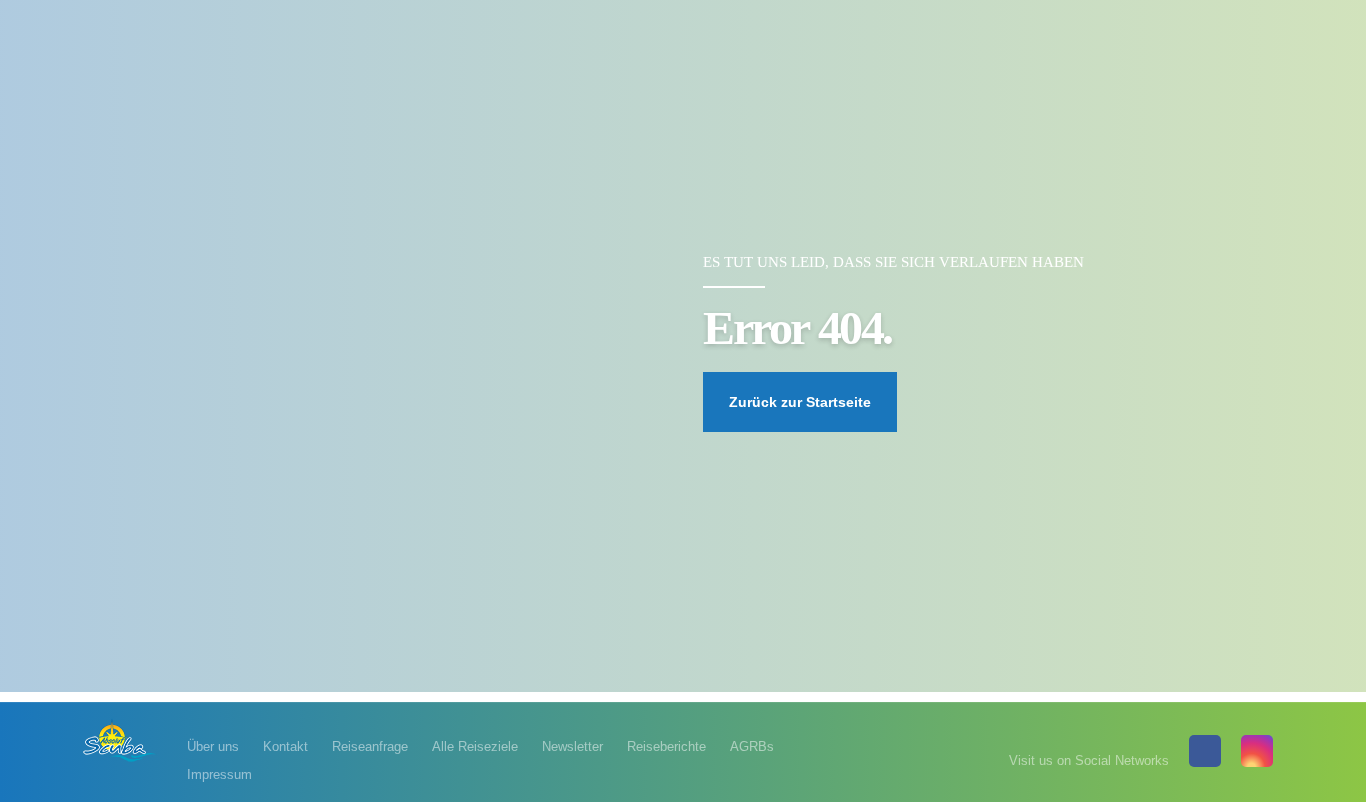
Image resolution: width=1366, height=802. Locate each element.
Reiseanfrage (370, 746)
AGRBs (752, 746)
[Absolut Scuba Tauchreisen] (120, 739)
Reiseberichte (666, 746)
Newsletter (572, 746)
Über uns (213, 746)
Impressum (219, 774)
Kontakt (285, 746)
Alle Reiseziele (475, 746)
